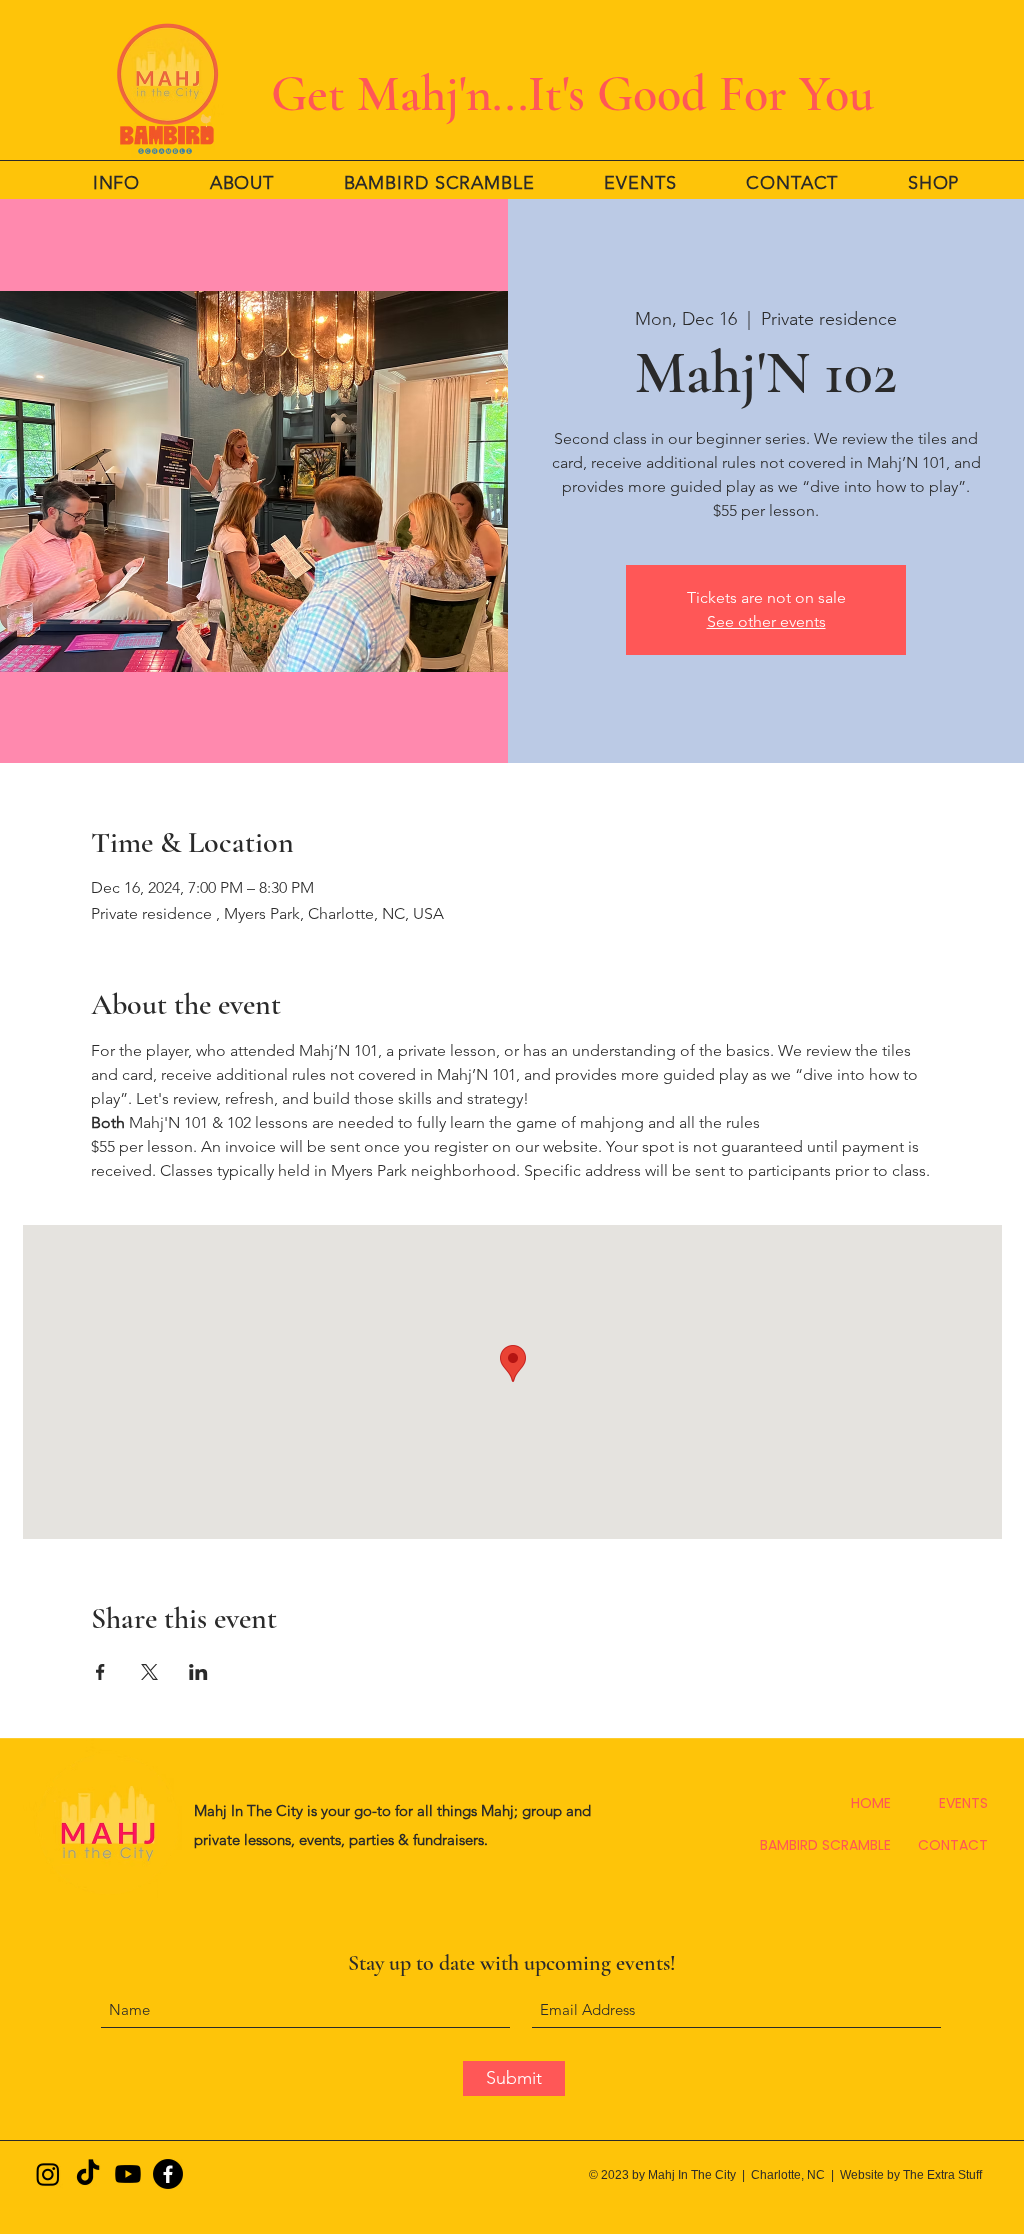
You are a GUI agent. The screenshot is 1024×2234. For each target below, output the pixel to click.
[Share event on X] (149, 1672)
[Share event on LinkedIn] (198, 1672)
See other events (766, 621)
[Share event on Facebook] (100, 1672)
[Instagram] (48, 2174)
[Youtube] (128, 2174)
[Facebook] (168, 2174)
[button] (116, 183)
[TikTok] (88, 2174)
